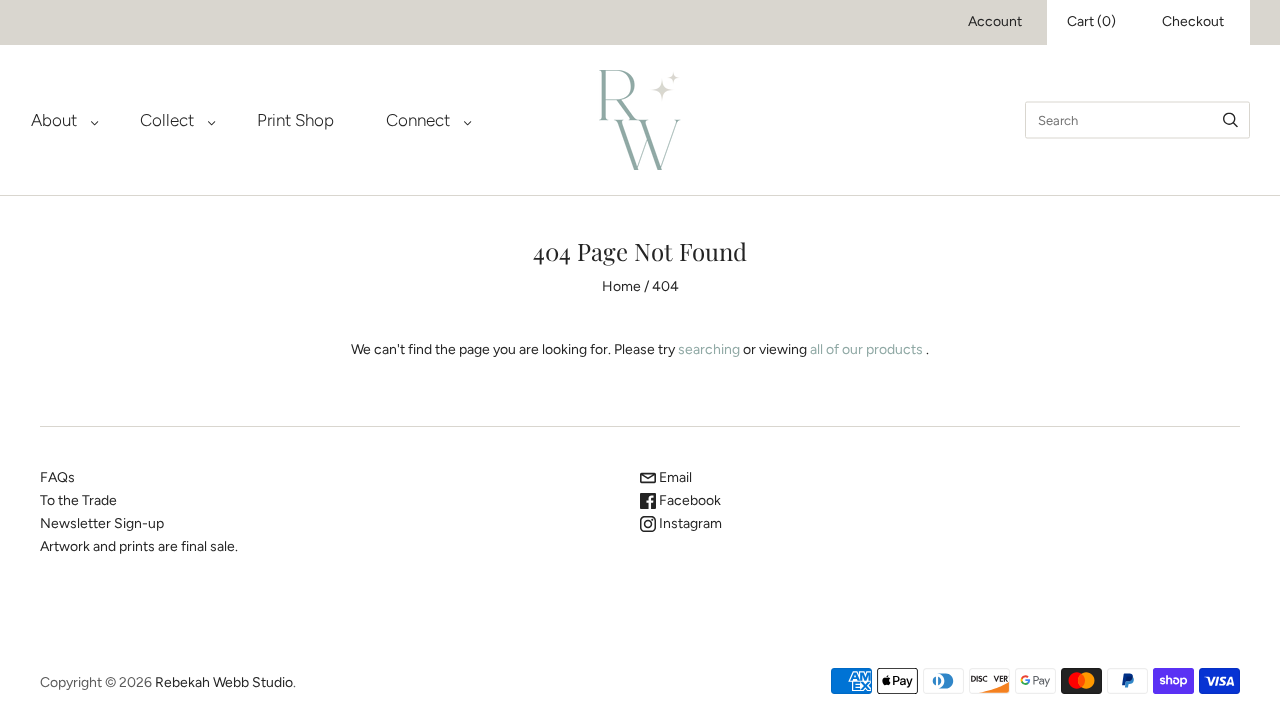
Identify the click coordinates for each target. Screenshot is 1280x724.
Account (995, 21)
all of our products (866, 349)
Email (674, 477)
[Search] (1230, 119)
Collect (167, 120)
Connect (418, 120)
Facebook (688, 500)
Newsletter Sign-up (102, 523)
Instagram (689, 523)
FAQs (57, 477)
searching (709, 349)
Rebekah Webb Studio (224, 682)
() (1091, 21)
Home (621, 286)
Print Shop (295, 120)
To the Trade (78, 500)
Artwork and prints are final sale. (139, 546)
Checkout (1193, 21)
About (54, 120)
